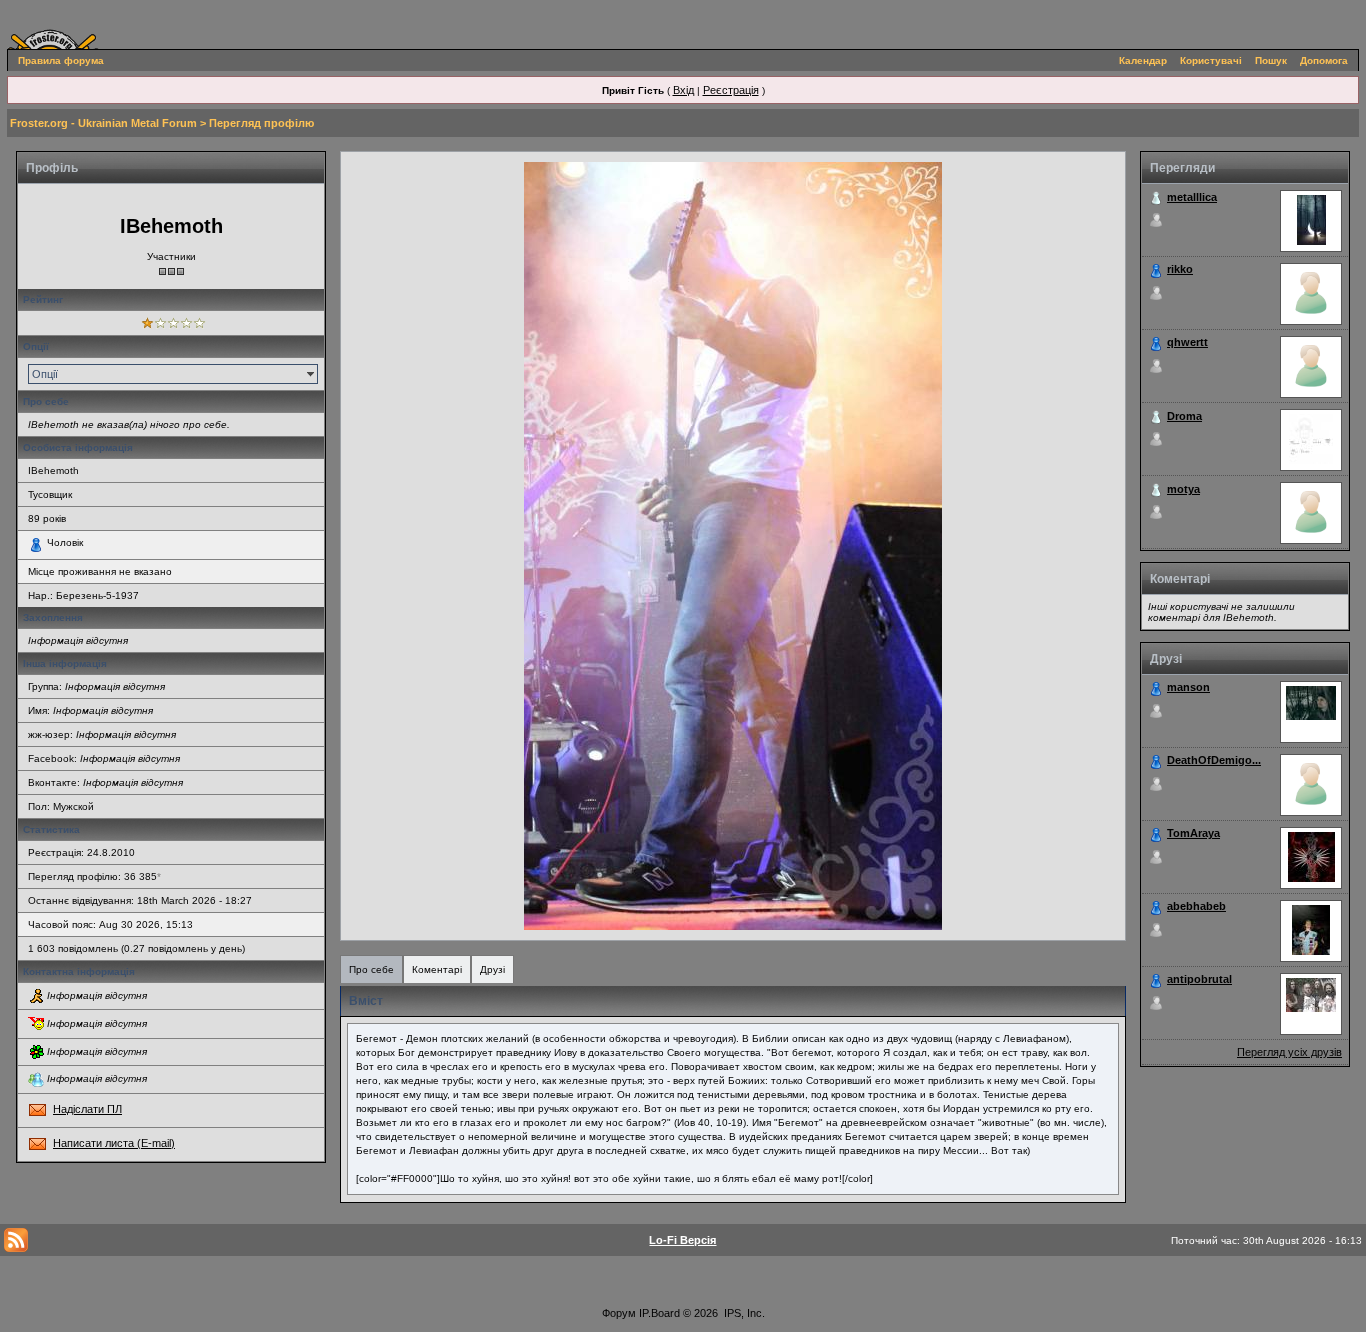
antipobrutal (1199, 979)
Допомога (1324, 60)
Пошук (1271, 60)
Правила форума (61, 60)
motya (1183, 489)
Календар (1143, 60)
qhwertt (1187, 342)
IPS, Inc (743, 1313)
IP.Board (659, 1313)
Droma (1184, 416)
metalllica (1192, 197)
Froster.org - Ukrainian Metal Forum (103, 123)
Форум (619, 1313)
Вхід (683, 90)
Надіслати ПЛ (87, 1109)
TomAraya (1193, 833)
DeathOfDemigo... (1214, 760)
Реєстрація (731, 90)
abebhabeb (1196, 906)
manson (1188, 687)
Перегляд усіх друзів (1289, 1052)
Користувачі (1211, 60)
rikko (1180, 269)
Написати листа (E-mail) (114, 1143)
